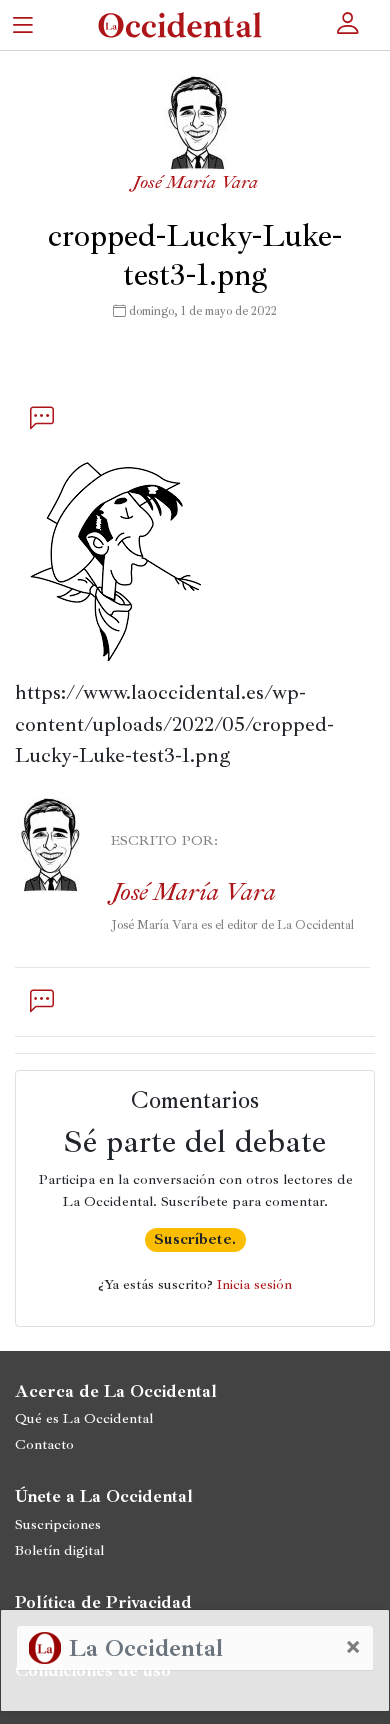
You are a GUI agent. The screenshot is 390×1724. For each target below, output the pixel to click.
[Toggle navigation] (22, 24)
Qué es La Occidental (84, 1418)
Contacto (44, 1444)
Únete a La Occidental (104, 1496)
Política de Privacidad (103, 1602)
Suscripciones (58, 1524)
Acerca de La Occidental (116, 1391)
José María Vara (195, 182)
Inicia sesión (254, 1284)
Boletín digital (59, 1550)
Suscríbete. (195, 1239)
